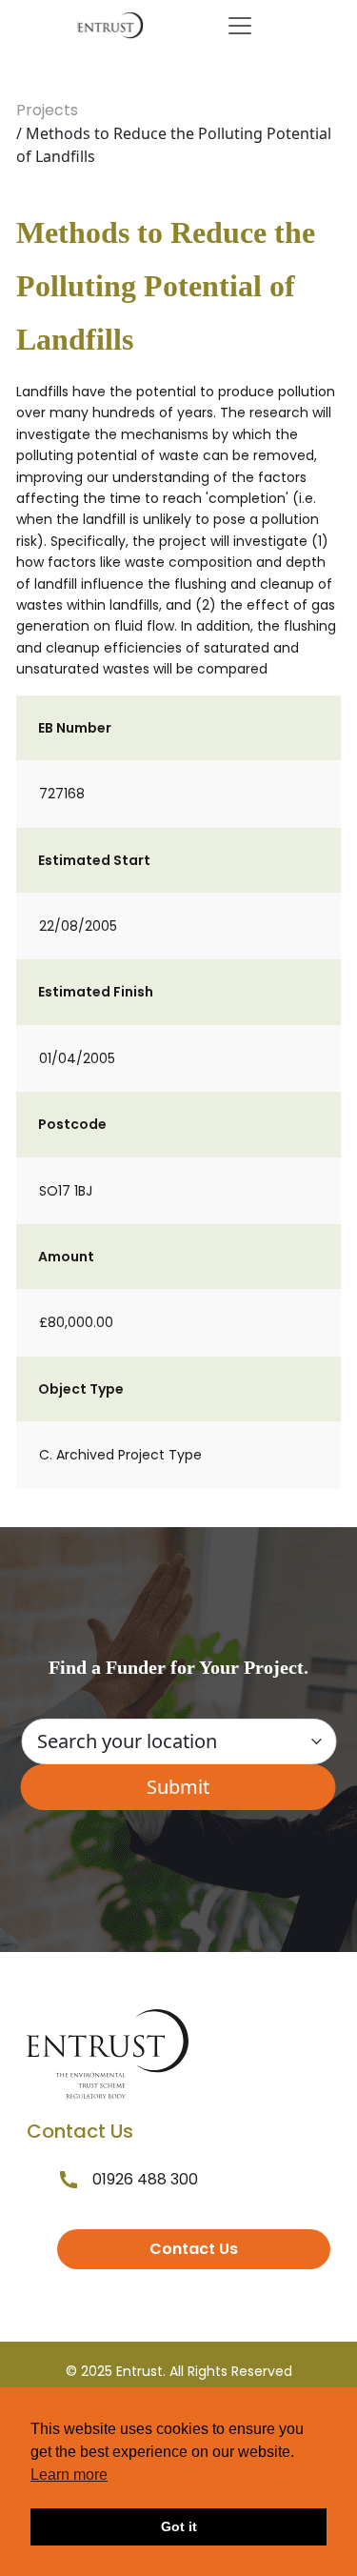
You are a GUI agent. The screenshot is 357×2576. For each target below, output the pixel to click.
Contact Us (194, 2249)
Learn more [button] (69, 2475)
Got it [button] (179, 2526)
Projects (47, 110)
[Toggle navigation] (240, 26)
